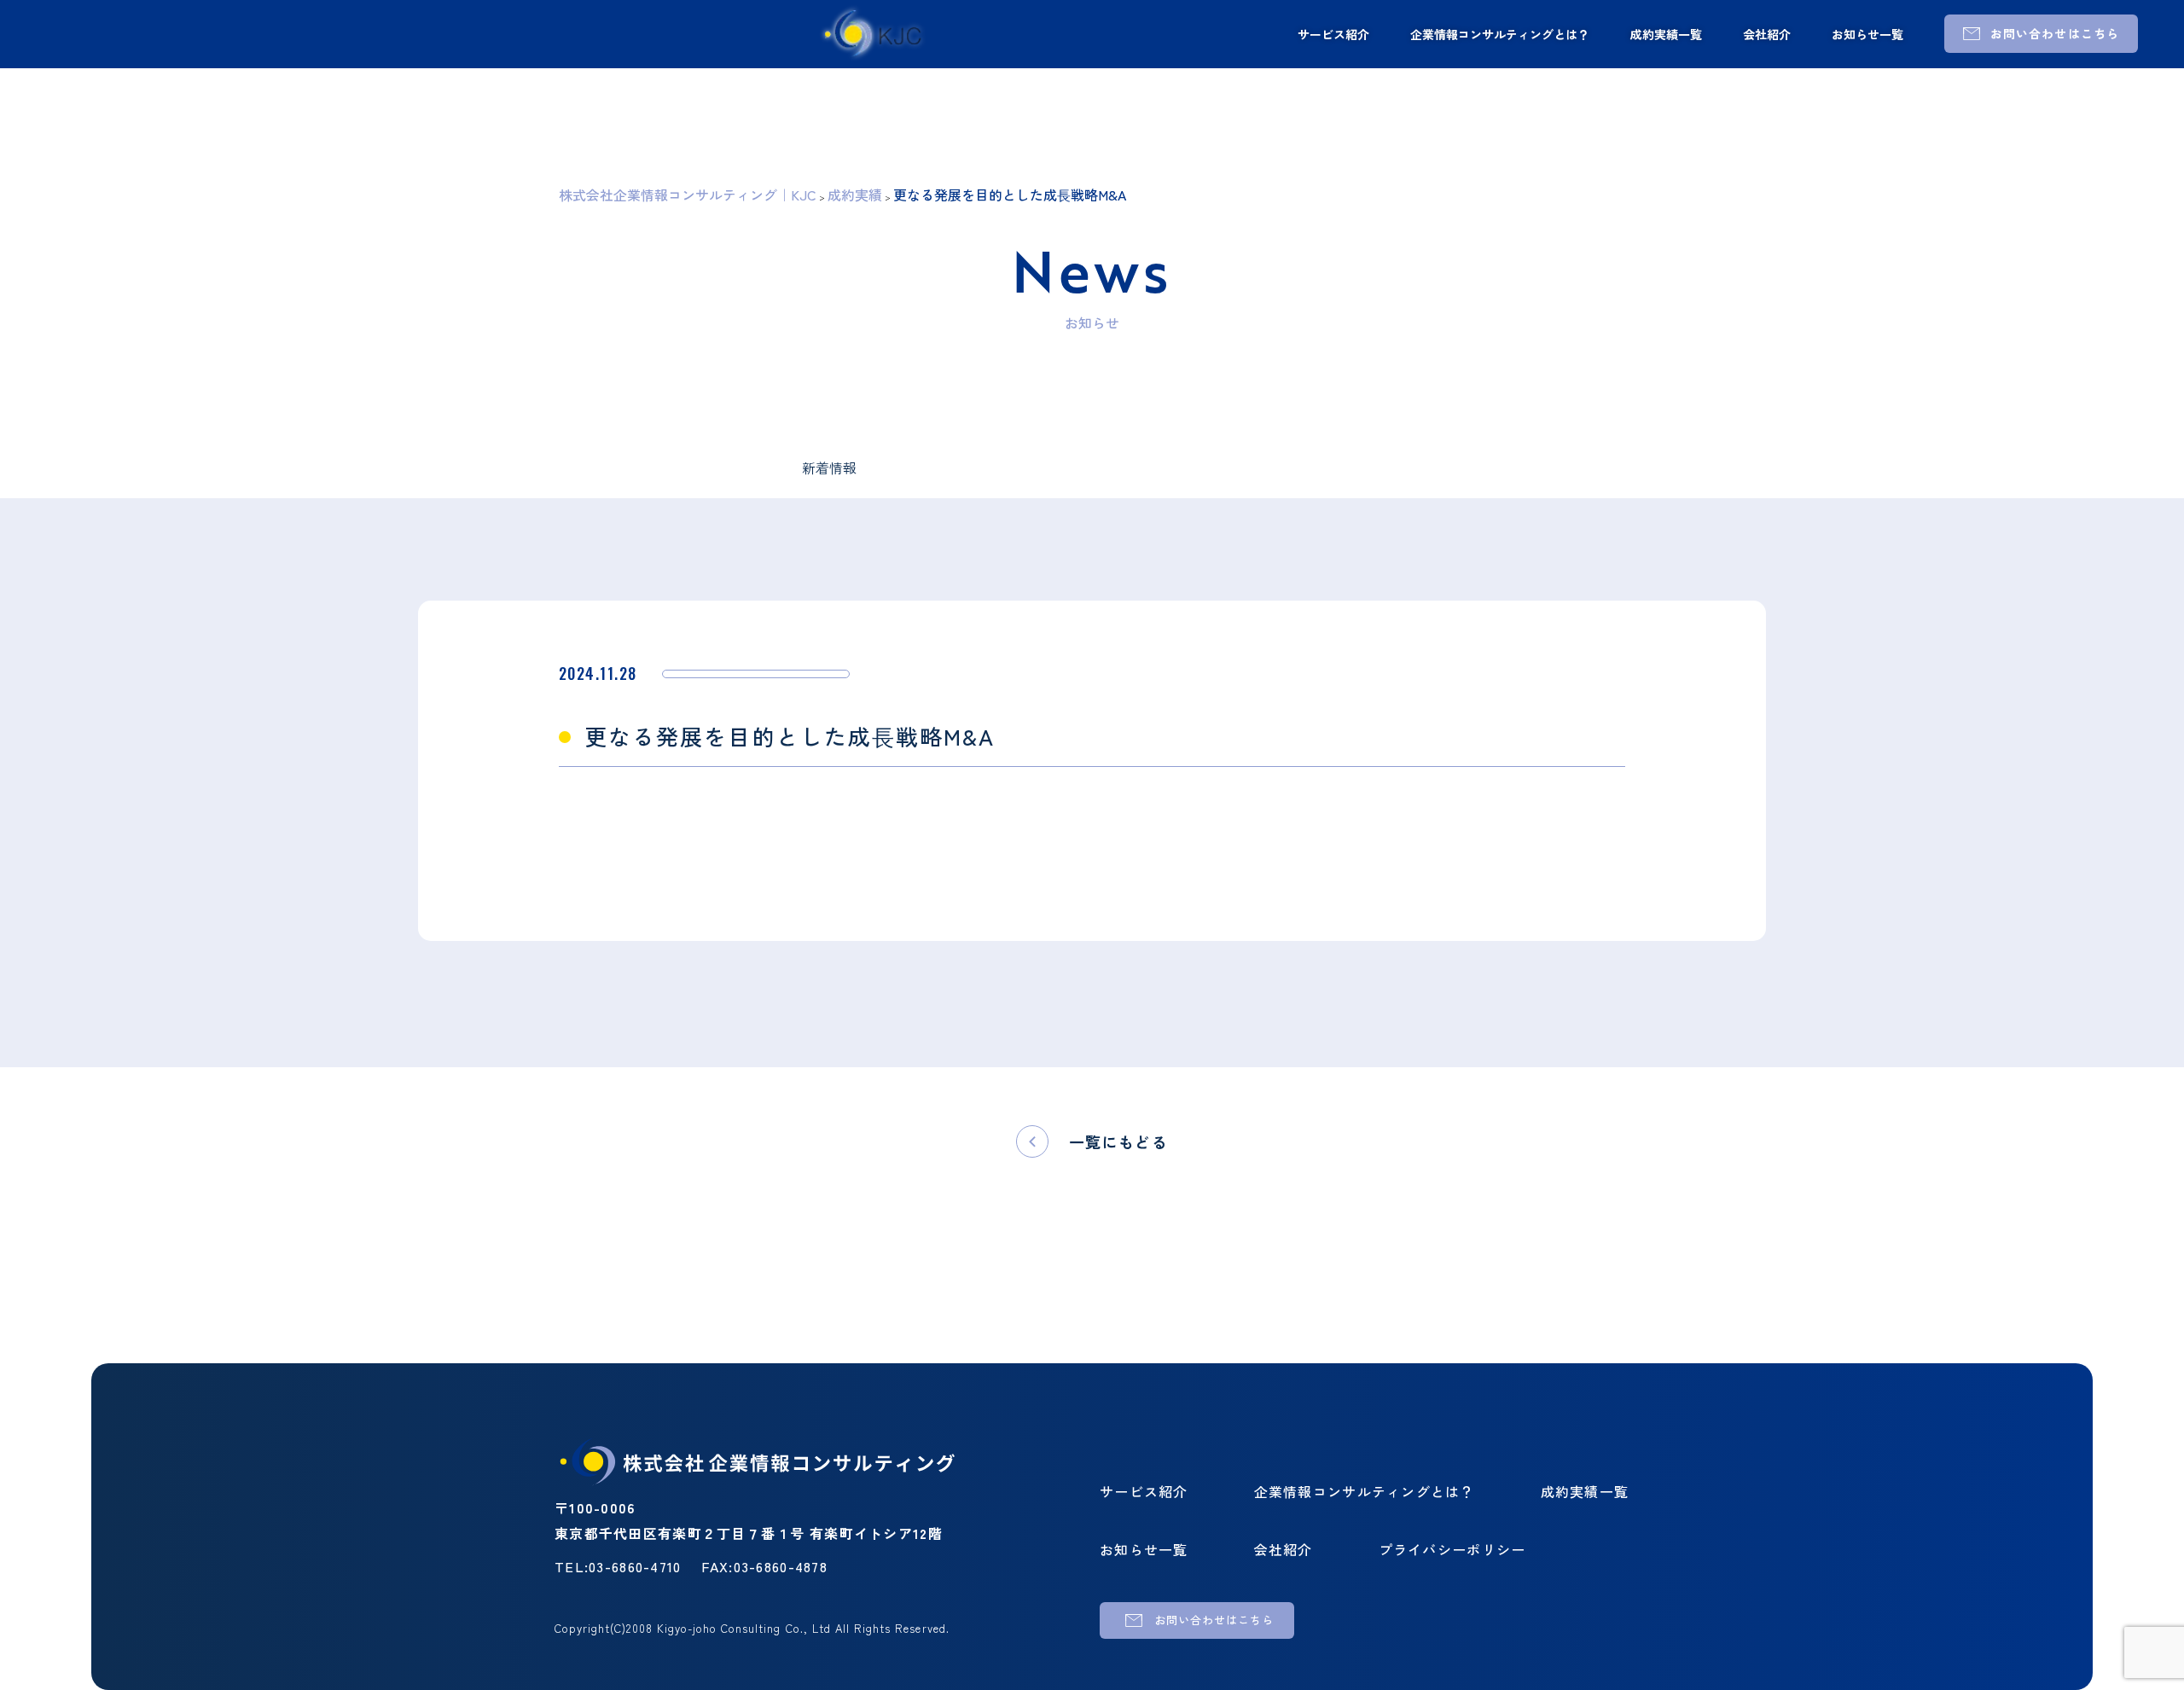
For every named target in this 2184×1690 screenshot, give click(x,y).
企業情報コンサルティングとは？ (1500, 34)
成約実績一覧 (1666, 34)
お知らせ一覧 (1867, 34)
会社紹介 (1767, 34)
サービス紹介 (1333, 34)
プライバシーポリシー (1452, 1549)
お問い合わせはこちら (2055, 33)
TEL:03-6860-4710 (618, 1566)
